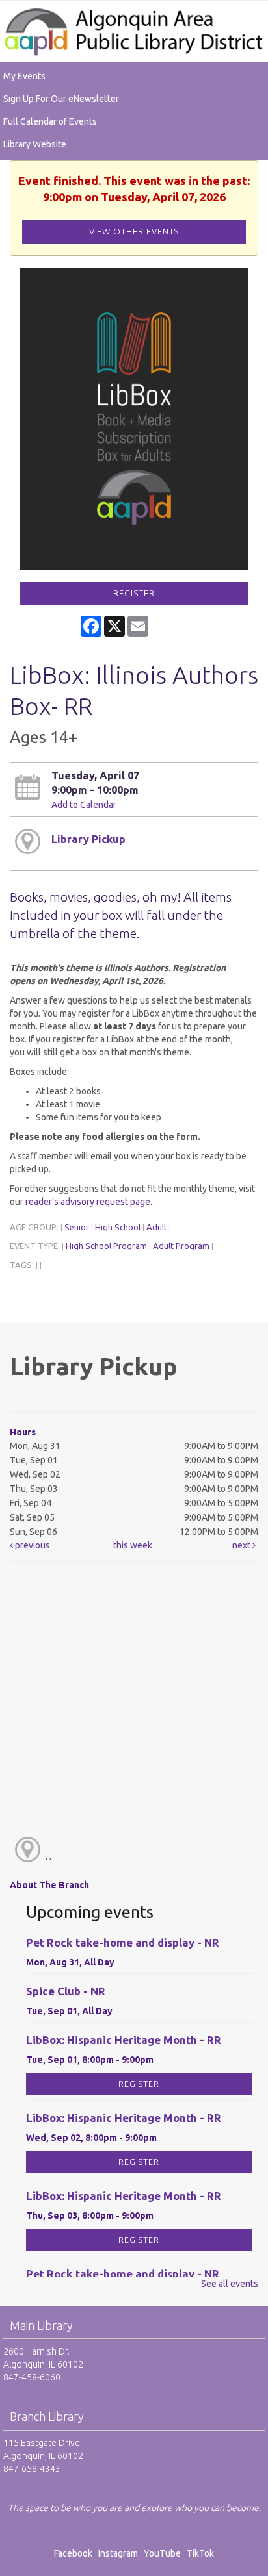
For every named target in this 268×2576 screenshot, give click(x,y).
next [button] (242, 1545)
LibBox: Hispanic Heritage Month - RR (124, 2040)
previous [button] (32, 1545)
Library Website (35, 144)
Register (134, 593)
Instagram (120, 2553)
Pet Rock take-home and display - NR (123, 1942)
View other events (134, 232)
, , (48, 1856)
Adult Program (181, 1246)
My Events (24, 76)
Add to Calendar (84, 805)
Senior (77, 1227)
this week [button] (133, 1545)
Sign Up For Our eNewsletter (61, 99)
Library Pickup (88, 839)
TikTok (200, 2553)
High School (118, 1227)
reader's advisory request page (88, 1202)
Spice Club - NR (66, 1991)
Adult (157, 1227)
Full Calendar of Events (50, 121)
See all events (230, 2284)
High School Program (106, 1246)
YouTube (162, 2553)
